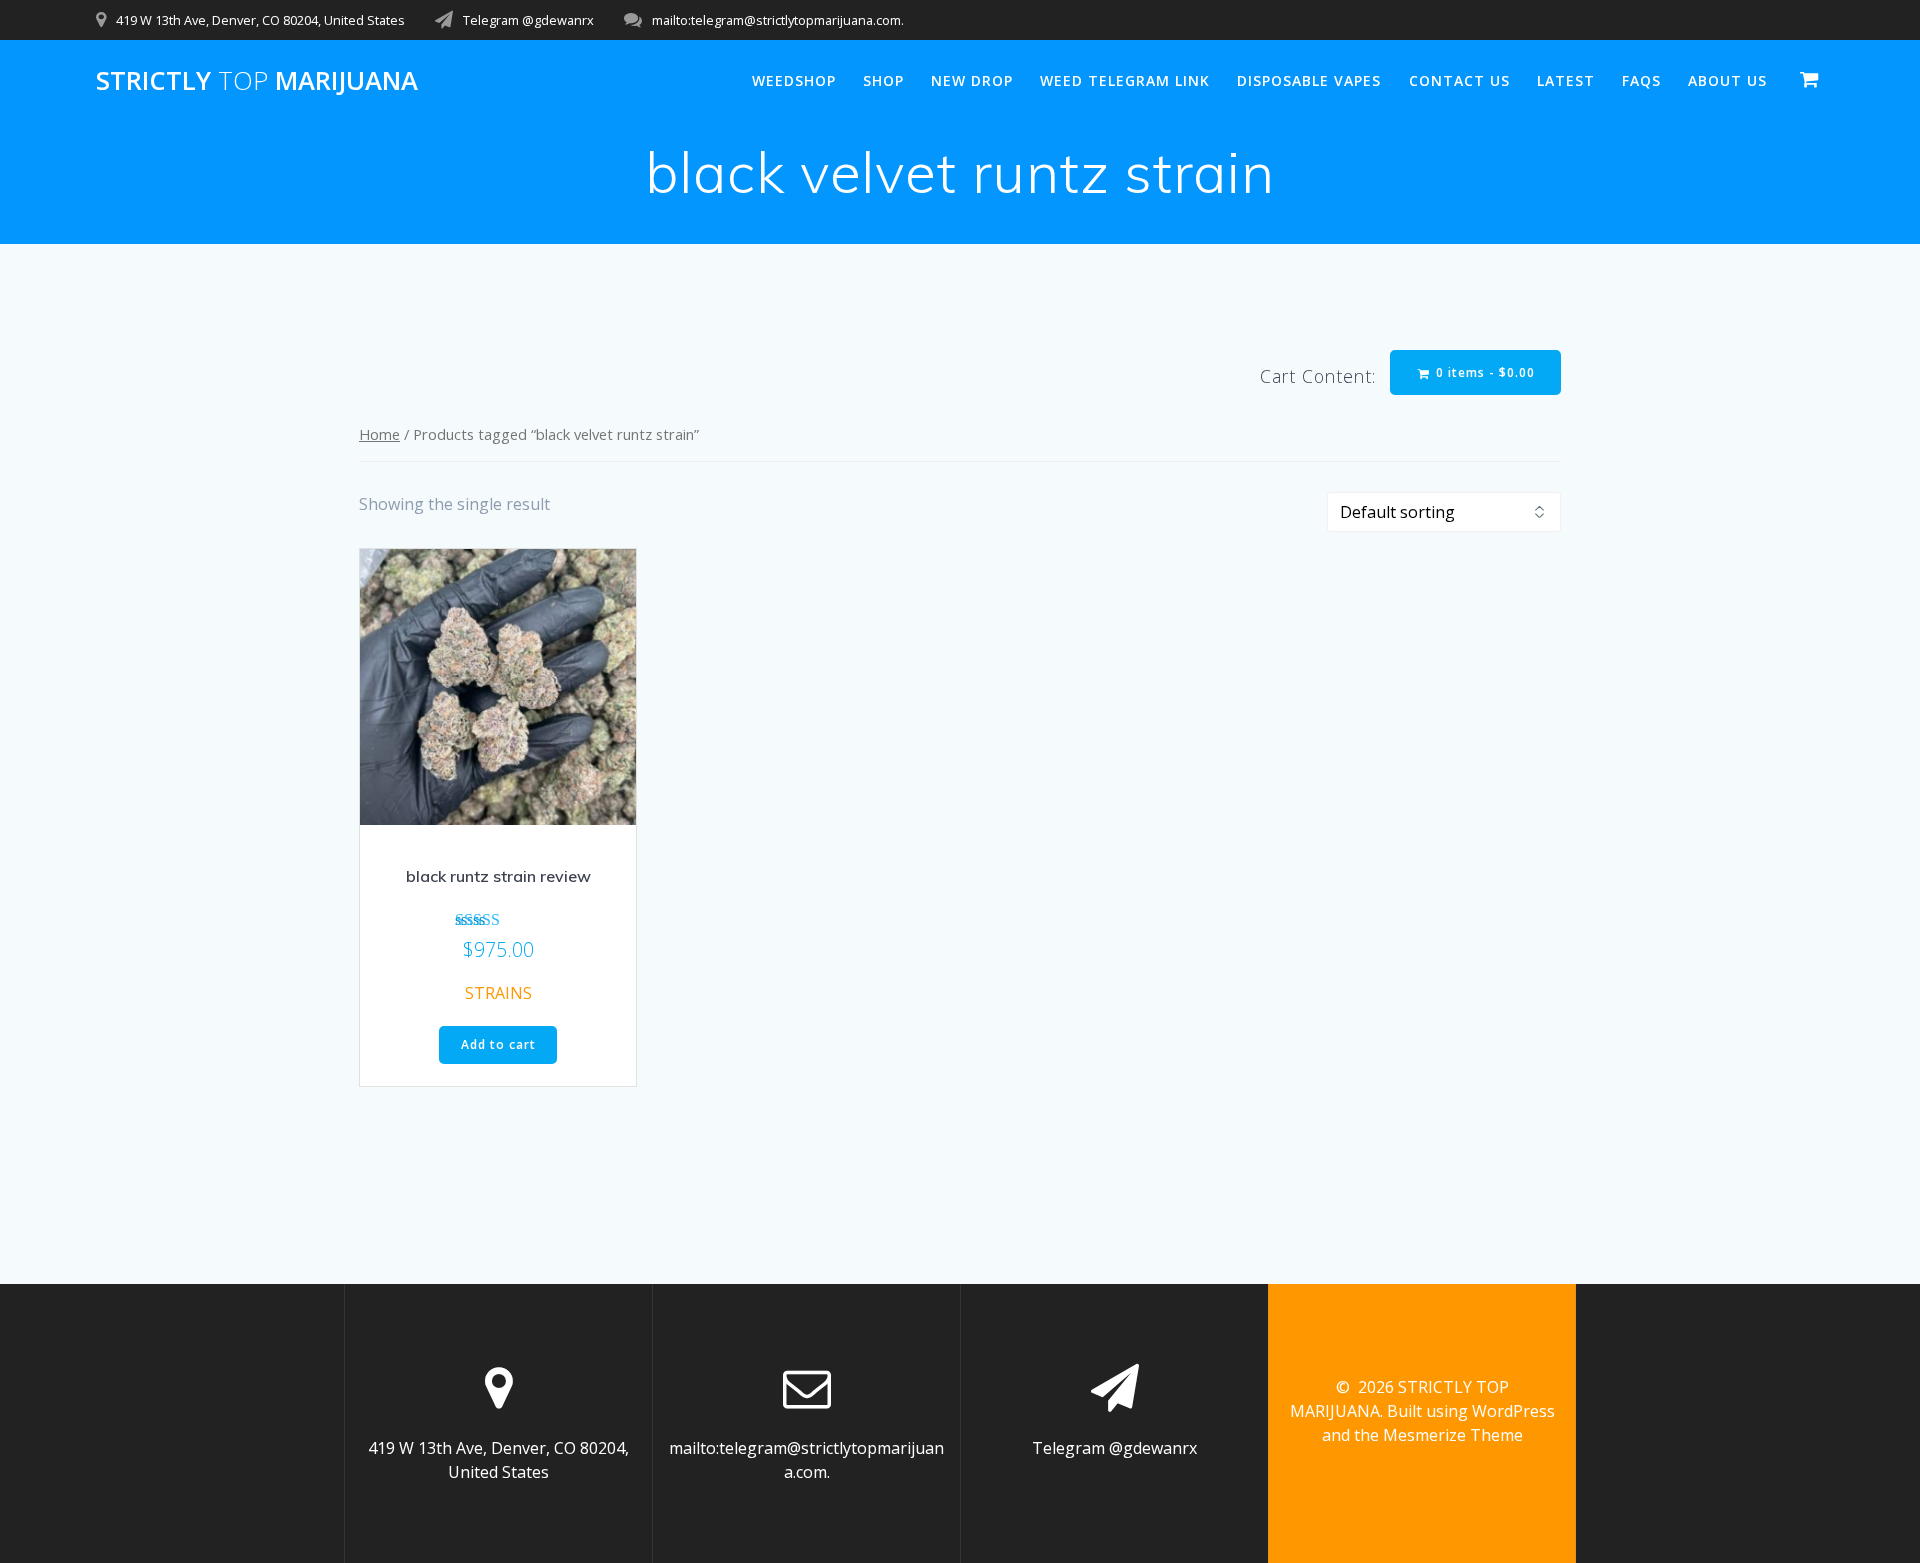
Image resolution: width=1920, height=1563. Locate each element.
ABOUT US (1727, 80)
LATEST (1566, 80)
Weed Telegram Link (1125, 80)
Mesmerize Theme (1453, 1435)
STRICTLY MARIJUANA (257, 81)
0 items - (1483, 372)
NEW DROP (972, 80)
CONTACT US (1459, 80)
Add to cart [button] (498, 1044)
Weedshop (794, 80)
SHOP (883, 80)
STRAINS (498, 993)
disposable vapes (1309, 80)
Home (379, 434)
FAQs (1641, 80)
